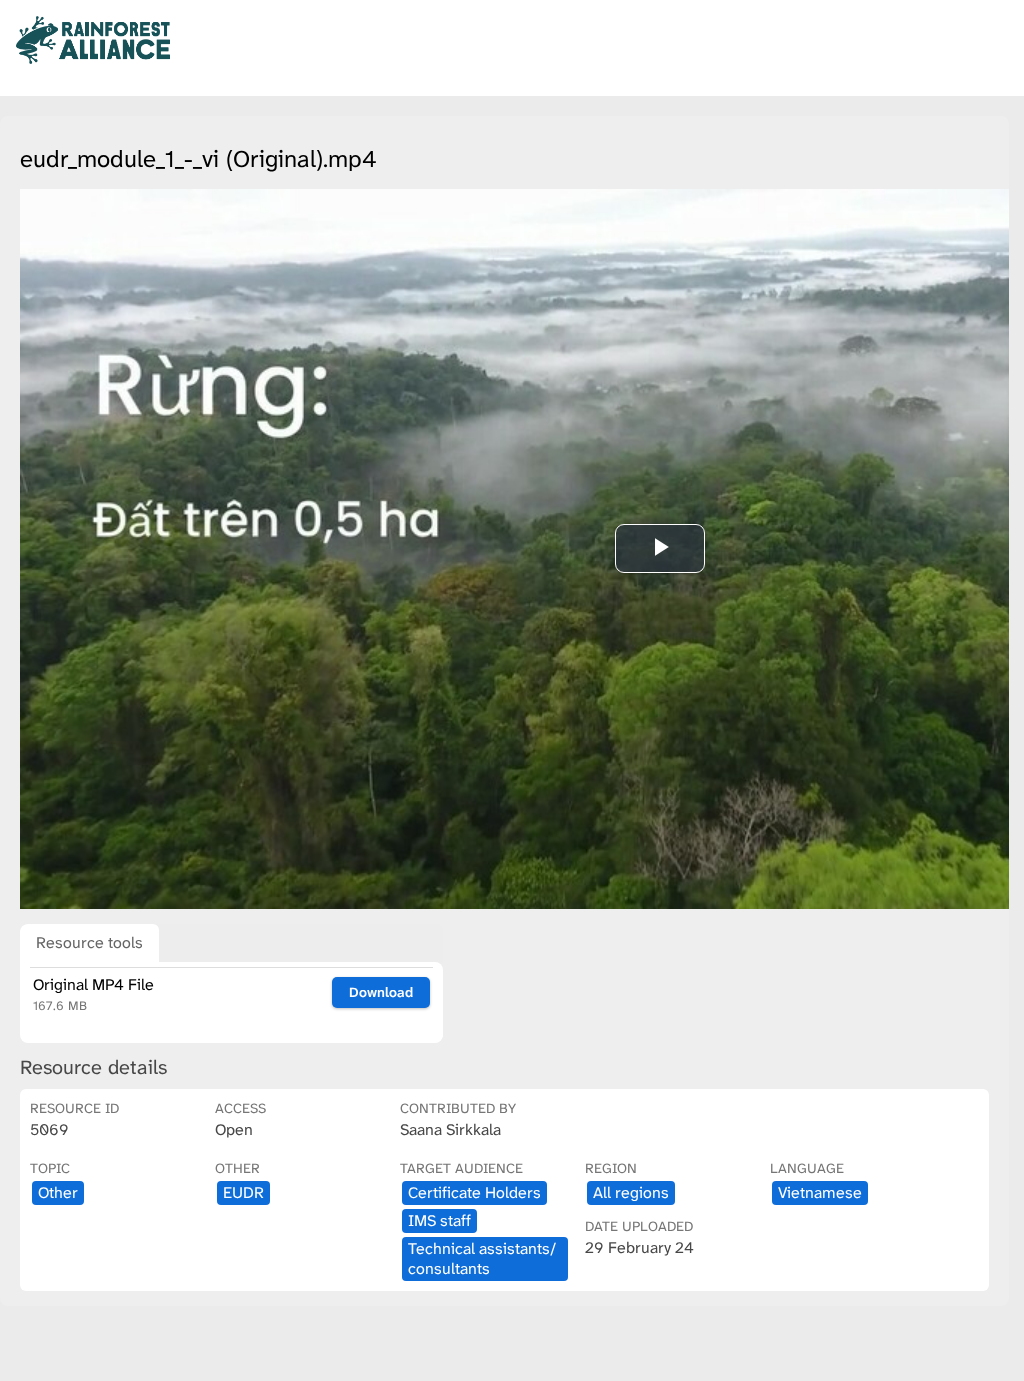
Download (381, 992)
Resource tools (89, 942)
